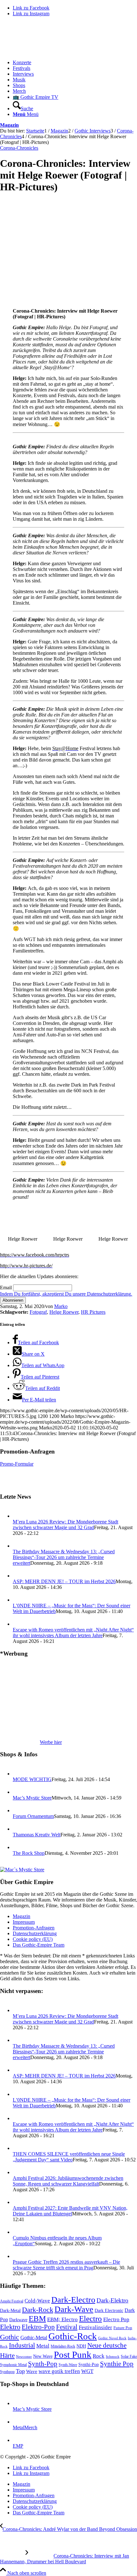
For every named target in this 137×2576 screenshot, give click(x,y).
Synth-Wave (68, 2365)
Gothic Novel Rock (112, 2338)
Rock (99, 2356)
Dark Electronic (109, 2311)
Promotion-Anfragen (34, 1928)
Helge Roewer (64, 1312)
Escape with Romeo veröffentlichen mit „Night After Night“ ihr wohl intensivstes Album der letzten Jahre (73, 1633)
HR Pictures (93, 1312)
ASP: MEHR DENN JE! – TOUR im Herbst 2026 (64, 1581)
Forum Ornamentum (33, 1816)
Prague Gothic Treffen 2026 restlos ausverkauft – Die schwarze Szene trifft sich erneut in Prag (66, 2265)
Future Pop (123, 2328)
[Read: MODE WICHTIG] (18, 1774)
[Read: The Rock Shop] (18, 1847)
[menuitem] (75, 63)
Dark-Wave (74, 2309)
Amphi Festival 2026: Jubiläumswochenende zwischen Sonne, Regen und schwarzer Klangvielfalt (68, 2181)
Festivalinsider (95, 2327)
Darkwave (18, 2320)
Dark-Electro (73, 2300)
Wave (32, 2371)
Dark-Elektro (112, 2300)
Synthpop (7, 2372)
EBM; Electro (62, 2319)
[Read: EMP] (18, 2440)
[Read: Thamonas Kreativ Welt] (18, 1829)
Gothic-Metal (34, 2338)
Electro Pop (116, 2319)
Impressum (24, 1922)
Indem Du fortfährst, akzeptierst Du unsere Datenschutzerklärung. (66, 1294)
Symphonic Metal (13, 2365)
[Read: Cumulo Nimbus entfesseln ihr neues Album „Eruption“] (18, 2232)
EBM (37, 2318)
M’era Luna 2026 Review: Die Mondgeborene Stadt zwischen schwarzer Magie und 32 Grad (65, 1525)
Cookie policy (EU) (33, 1939)
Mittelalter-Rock (63, 2346)
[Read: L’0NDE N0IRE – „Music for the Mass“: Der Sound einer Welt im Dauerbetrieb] (18, 1600)
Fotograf (38, 1312)
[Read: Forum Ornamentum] (18, 1810)
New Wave (43, 2356)
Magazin (9, 125)
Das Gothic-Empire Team (39, 1945)
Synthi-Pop (89, 2364)
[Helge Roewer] (51, 300)
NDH (81, 2346)
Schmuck (113, 2357)
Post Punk (73, 2355)
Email (6, 1288)
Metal (43, 2346)
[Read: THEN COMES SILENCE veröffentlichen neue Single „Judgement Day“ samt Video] (18, 2148)
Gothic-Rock (73, 2336)
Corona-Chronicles (19, 148)
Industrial (22, 2345)
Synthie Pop (117, 2364)
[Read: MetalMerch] (18, 2422)
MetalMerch (25, 2427)
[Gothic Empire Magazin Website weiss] (48, 52)
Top (20, 2371)
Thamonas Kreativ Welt (37, 1835)
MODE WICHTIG (32, 1779)
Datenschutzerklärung (35, 1933)
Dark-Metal (10, 2311)
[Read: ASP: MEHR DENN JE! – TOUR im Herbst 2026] (18, 1576)
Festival (67, 2327)
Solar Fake (129, 2356)
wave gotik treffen (59, 2371)
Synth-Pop (43, 2364)
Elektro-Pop (38, 2327)
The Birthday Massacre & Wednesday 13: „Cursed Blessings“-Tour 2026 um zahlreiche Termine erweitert (64, 1557)
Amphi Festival (12, 2301)
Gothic (10, 2337)
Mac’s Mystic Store (32, 1798)
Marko (61, 1306)
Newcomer (24, 2356)
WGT (87, 2371)
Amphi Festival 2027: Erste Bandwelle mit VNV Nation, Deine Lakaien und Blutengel (70, 2211)
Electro (90, 2318)
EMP (18, 2446)
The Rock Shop (29, 1853)
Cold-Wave (37, 2301)
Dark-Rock (38, 2310)
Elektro (10, 2327)
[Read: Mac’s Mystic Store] (18, 1792)
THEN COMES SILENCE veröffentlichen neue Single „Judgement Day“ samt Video (69, 2157)
